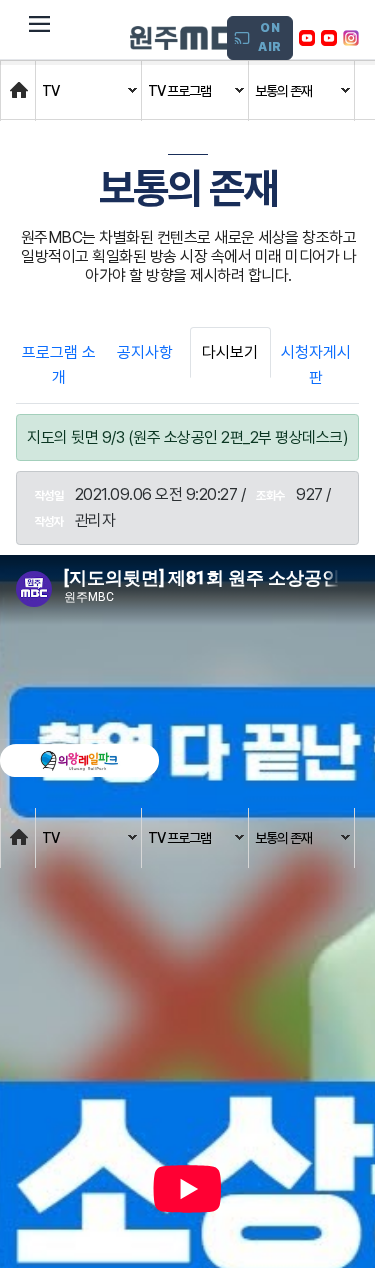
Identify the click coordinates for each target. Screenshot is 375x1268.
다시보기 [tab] (230, 352)
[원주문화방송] (195, 38)
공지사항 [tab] (145, 352)
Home (21, 80)
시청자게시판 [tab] (316, 365)
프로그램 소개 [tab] (59, 365)
